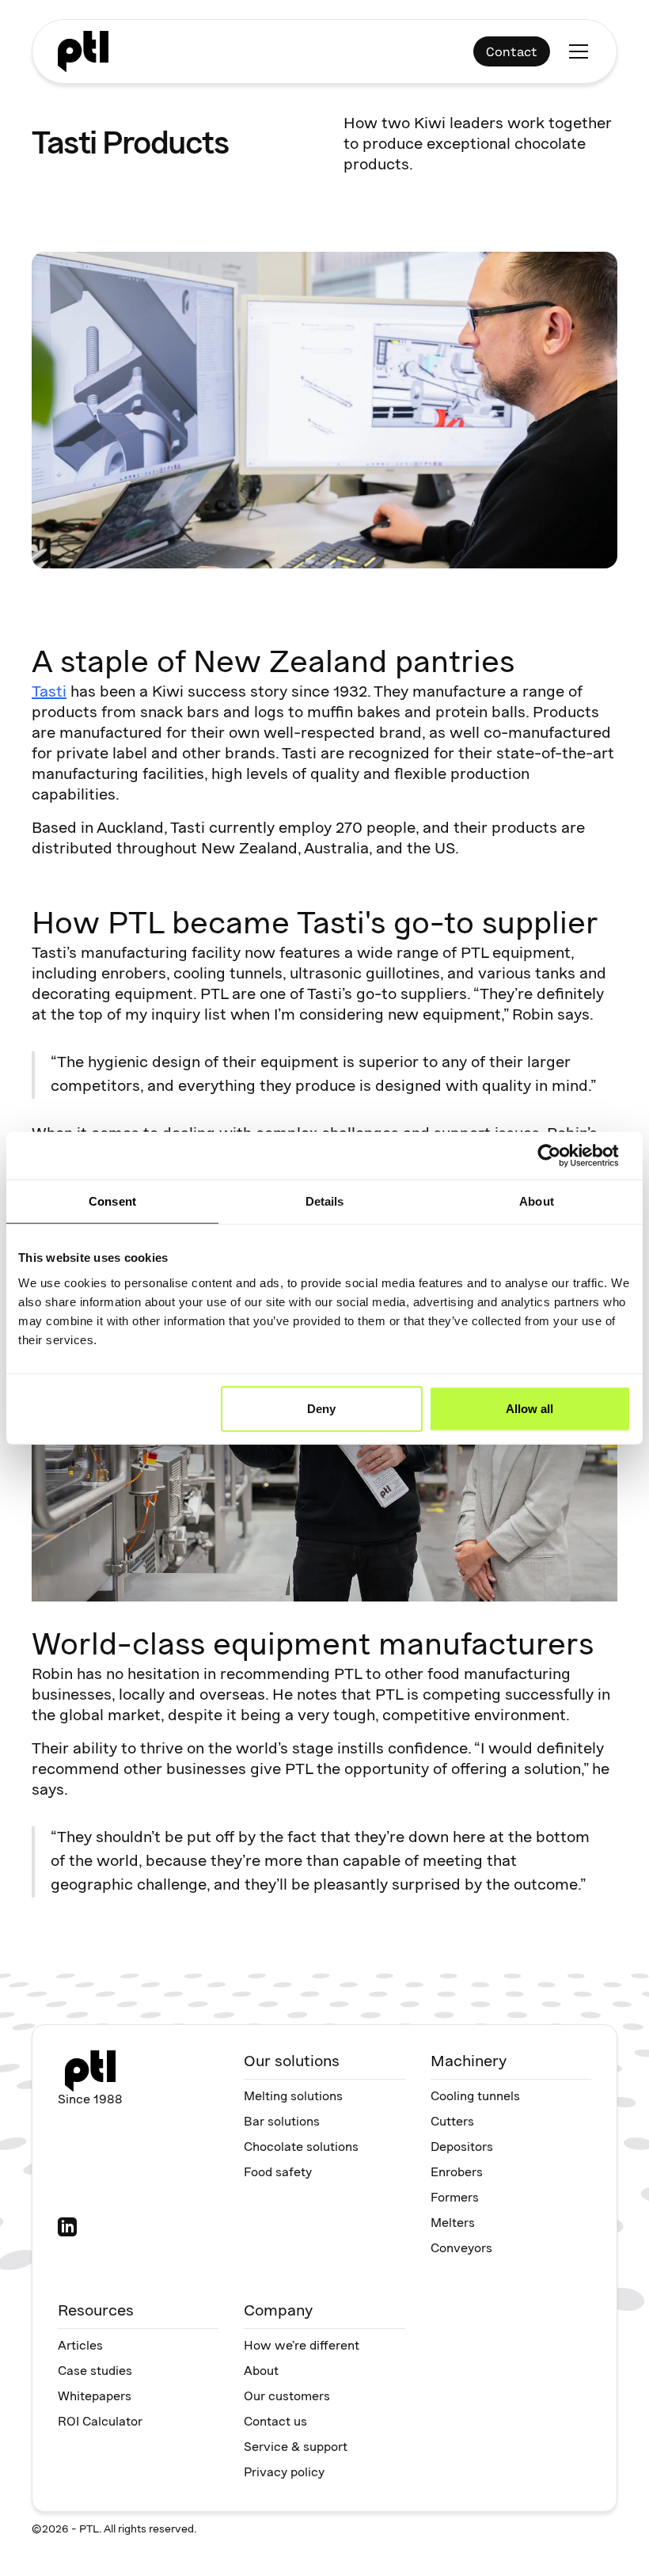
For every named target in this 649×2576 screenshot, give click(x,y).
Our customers (287, 2397)
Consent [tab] (112, 1201)
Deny (321, 1408)
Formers (455, 2198)
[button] (575, 51)
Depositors (462, 2148)
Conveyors (461, 2249)
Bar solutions (282, 2122)
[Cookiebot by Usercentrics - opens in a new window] (562, 1156)
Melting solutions (293, 2097)
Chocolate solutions (301, 2148)
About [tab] (537, 1201)
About (261, 2372)
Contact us (275, 2422)
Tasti (49, 693)
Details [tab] (325, 1201)
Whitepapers (95, 2397)
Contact (512, 51)
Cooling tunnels (475, 2097)
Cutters (452, 2122)
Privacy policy (284, 2473)
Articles (80, 2346)
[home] (83, 51)
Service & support (296, 2448)
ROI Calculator (100, 2422)
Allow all (529, 1408)
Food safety (278, 2173)
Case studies (95, 2372)
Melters (453, 2224)
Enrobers (457, 2173)
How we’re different (302, 2346)
